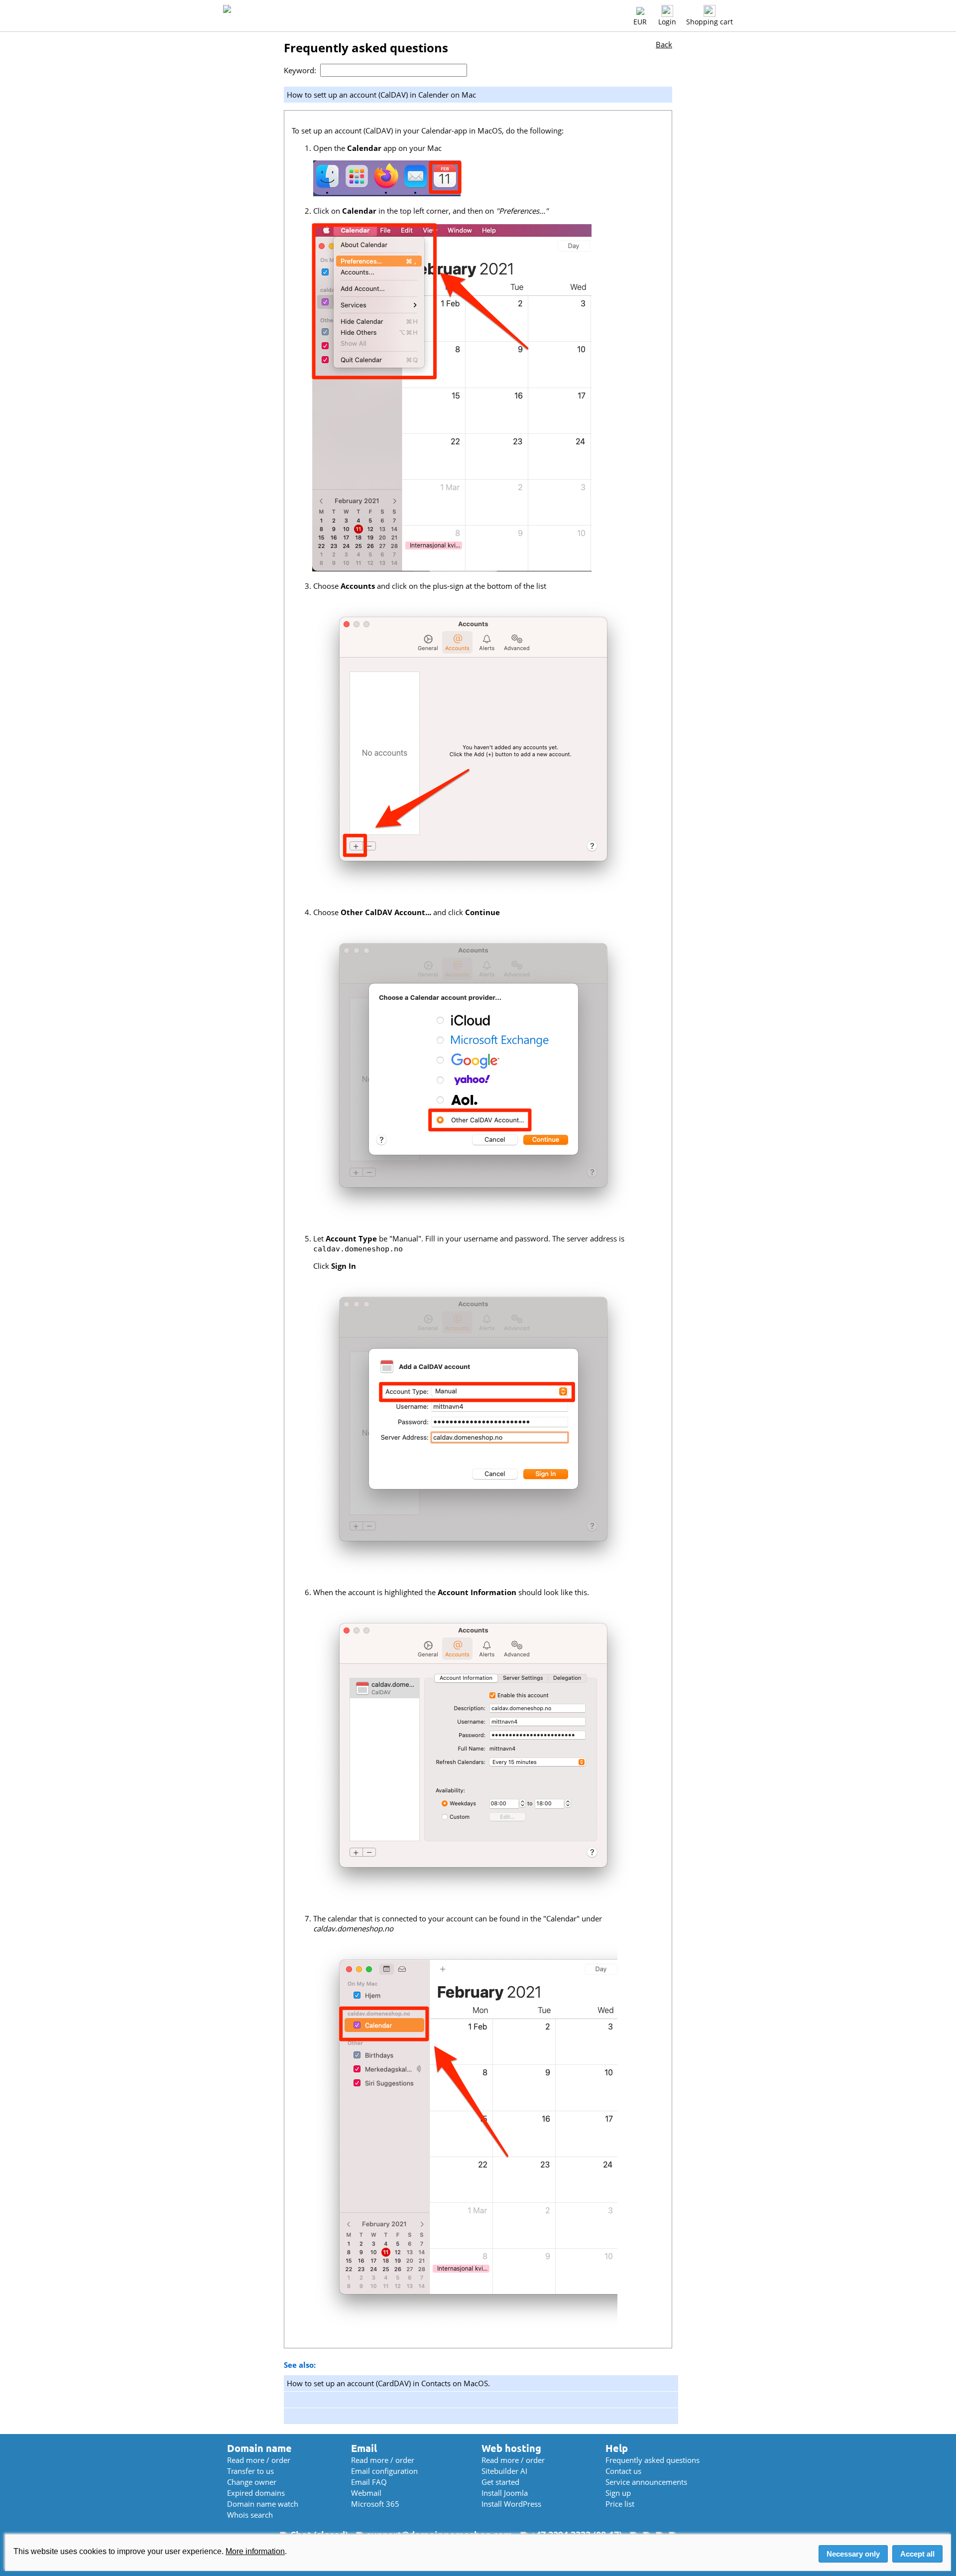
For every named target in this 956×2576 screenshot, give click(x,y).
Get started (500, 2482)
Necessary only (853, 2554)
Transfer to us (250, 2471)
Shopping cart (710, 22)
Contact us (623, 2471)
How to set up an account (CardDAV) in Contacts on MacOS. (388, 2383)
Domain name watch (263, 2504)
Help (617, 2448)
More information (255, 2551)
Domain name (259, 2448)
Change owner (252, 2482)
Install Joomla (505, 2493)
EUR (640, 22)
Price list (620, 2504)
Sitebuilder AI (504, 2471)
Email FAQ (369, 2482)
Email (364, 2448)
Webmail (366, 2493)
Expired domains (256, 2493)
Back (664, 44)
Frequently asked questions (653, 2460)
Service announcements (646, 2482)
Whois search (250, 2515)
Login (667, 22)
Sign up (618, 2493)
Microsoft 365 (375, 2504)
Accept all (917, 2554)
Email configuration (384, 2471)
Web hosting (511, 2448)
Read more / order (259, 2460)
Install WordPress (511, 2504)
